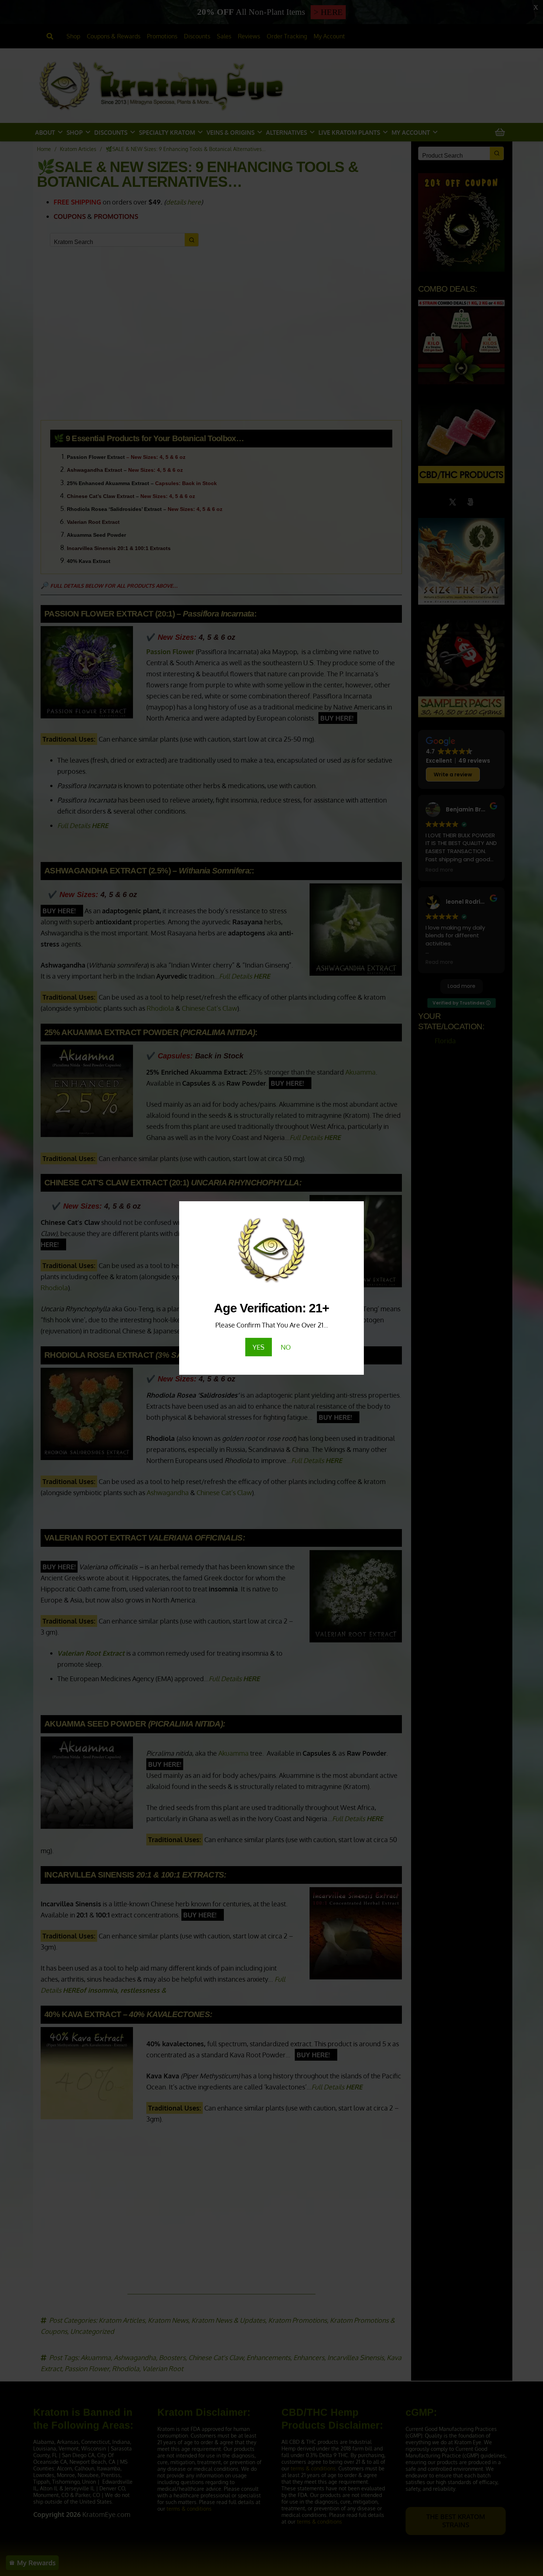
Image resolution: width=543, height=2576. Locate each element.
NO (286, 1347)
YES (259, 1347)
